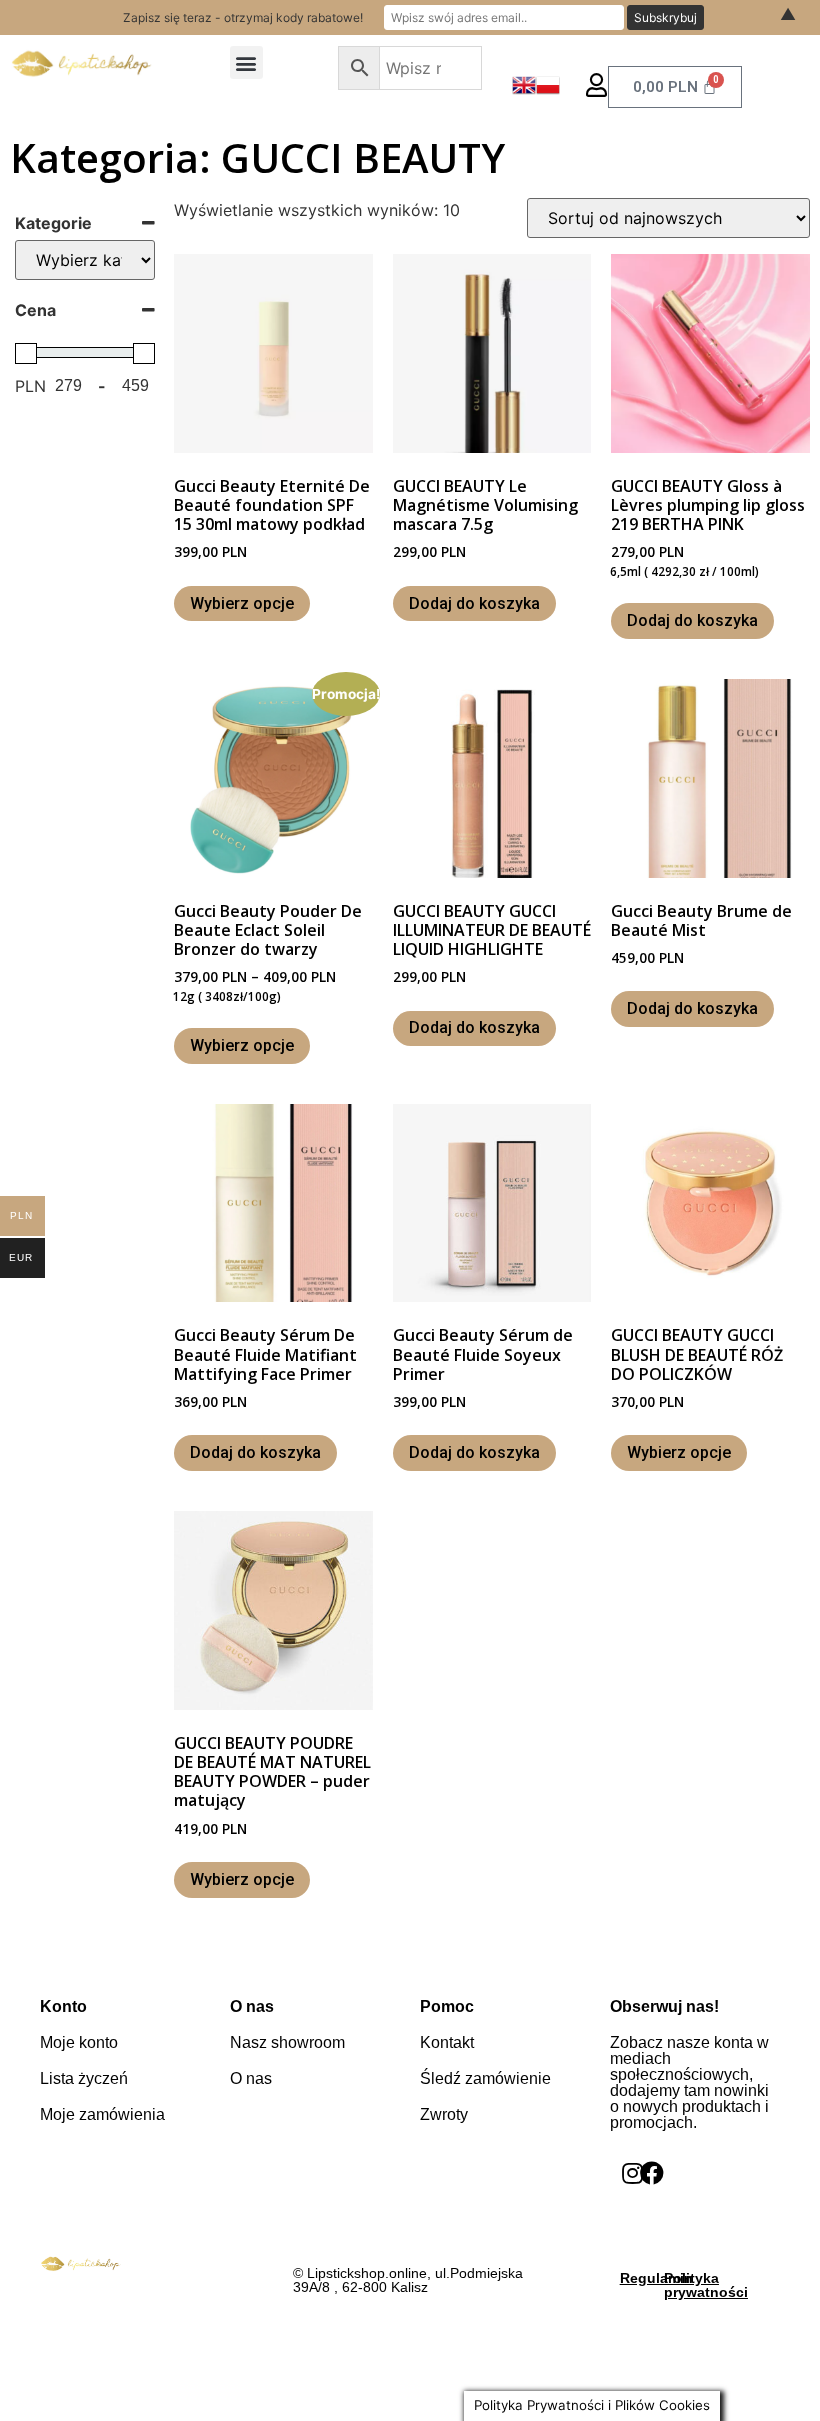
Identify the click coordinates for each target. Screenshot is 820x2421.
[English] (524, 91)
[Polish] (548, 91)
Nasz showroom (287, 2042)
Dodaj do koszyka (474, 603)
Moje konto (79, 2042)
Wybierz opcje (242, 603)
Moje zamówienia (102, 2114)
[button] (246, 62)
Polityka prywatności (706, 2285)
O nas (251, 2078)
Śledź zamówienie (485, 2078)
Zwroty (444, 2114)
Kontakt (447, 2042)
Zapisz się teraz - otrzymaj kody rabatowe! (243, 17)
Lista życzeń (84, 2078)
